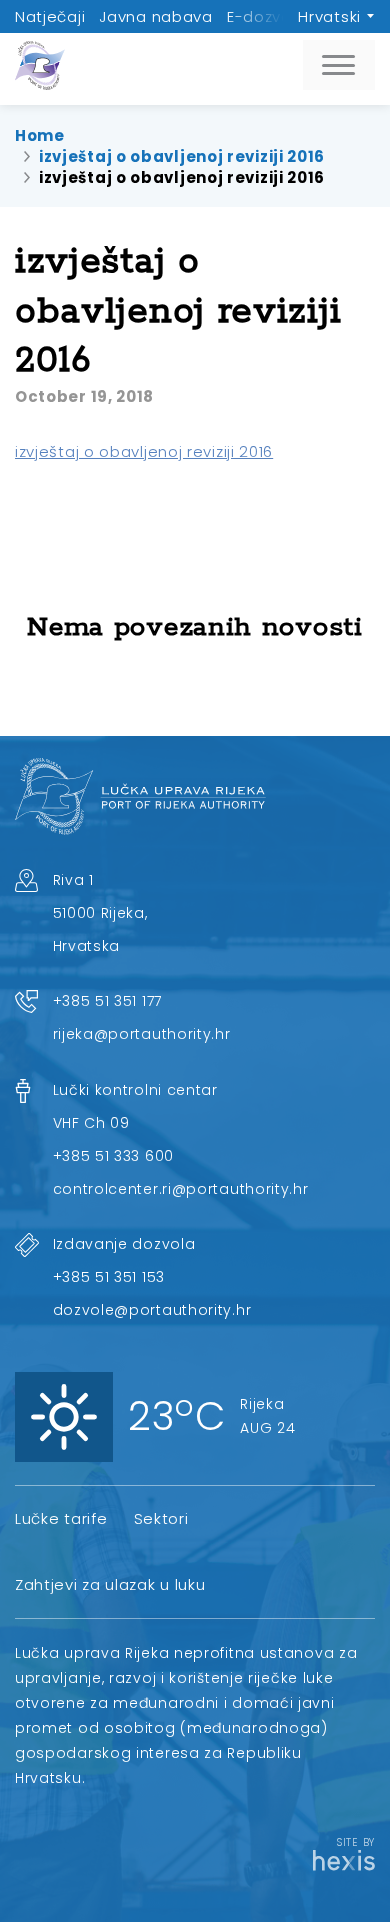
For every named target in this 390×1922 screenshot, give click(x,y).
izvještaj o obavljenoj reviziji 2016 (182, 156)
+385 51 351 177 (108, 1001)
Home (40, 135)
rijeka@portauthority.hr (142, 1034)
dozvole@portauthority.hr (152, 1310)
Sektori (161, 1518)
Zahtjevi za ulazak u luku (110, 1584)
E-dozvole (266, 16)
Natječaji (50, 16)
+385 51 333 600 (114, 1156)
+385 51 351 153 (109, 1277)
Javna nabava (155, 16)
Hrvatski (329, 16)
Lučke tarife (61, 1518)
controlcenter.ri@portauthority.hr (181, 1189)
